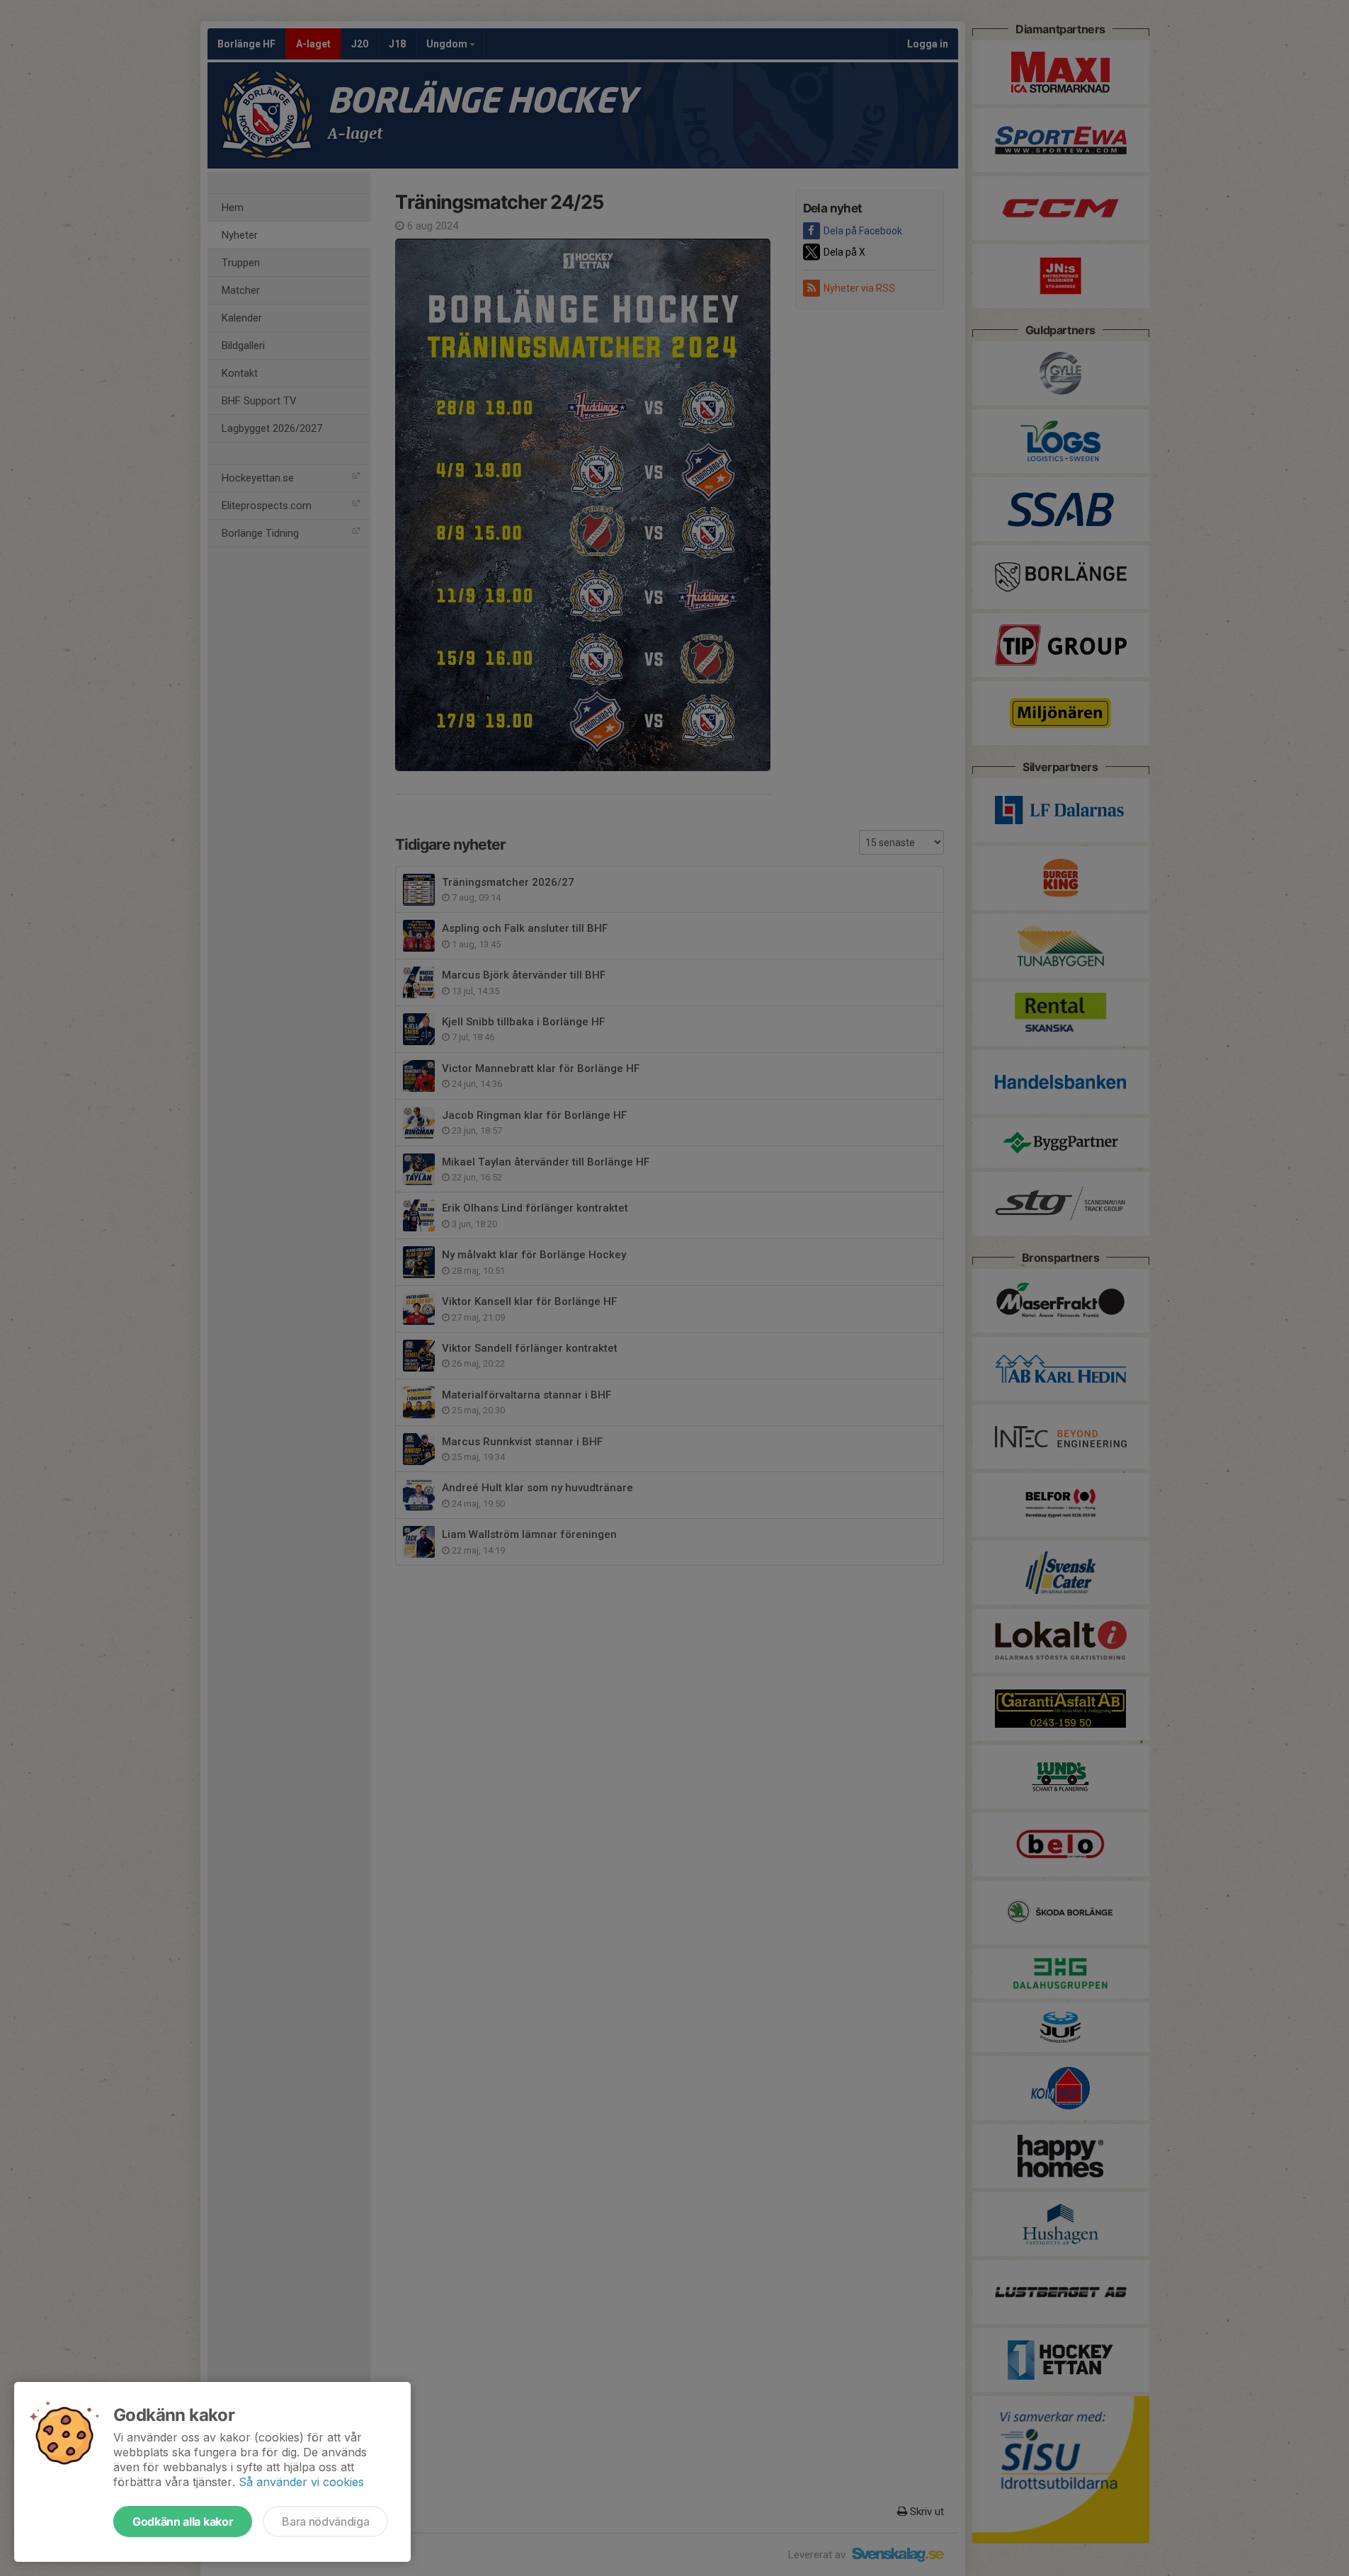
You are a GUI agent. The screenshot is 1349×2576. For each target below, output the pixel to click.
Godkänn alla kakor (183, 2521)
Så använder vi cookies (301, 2482)
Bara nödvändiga (325, 2521)
